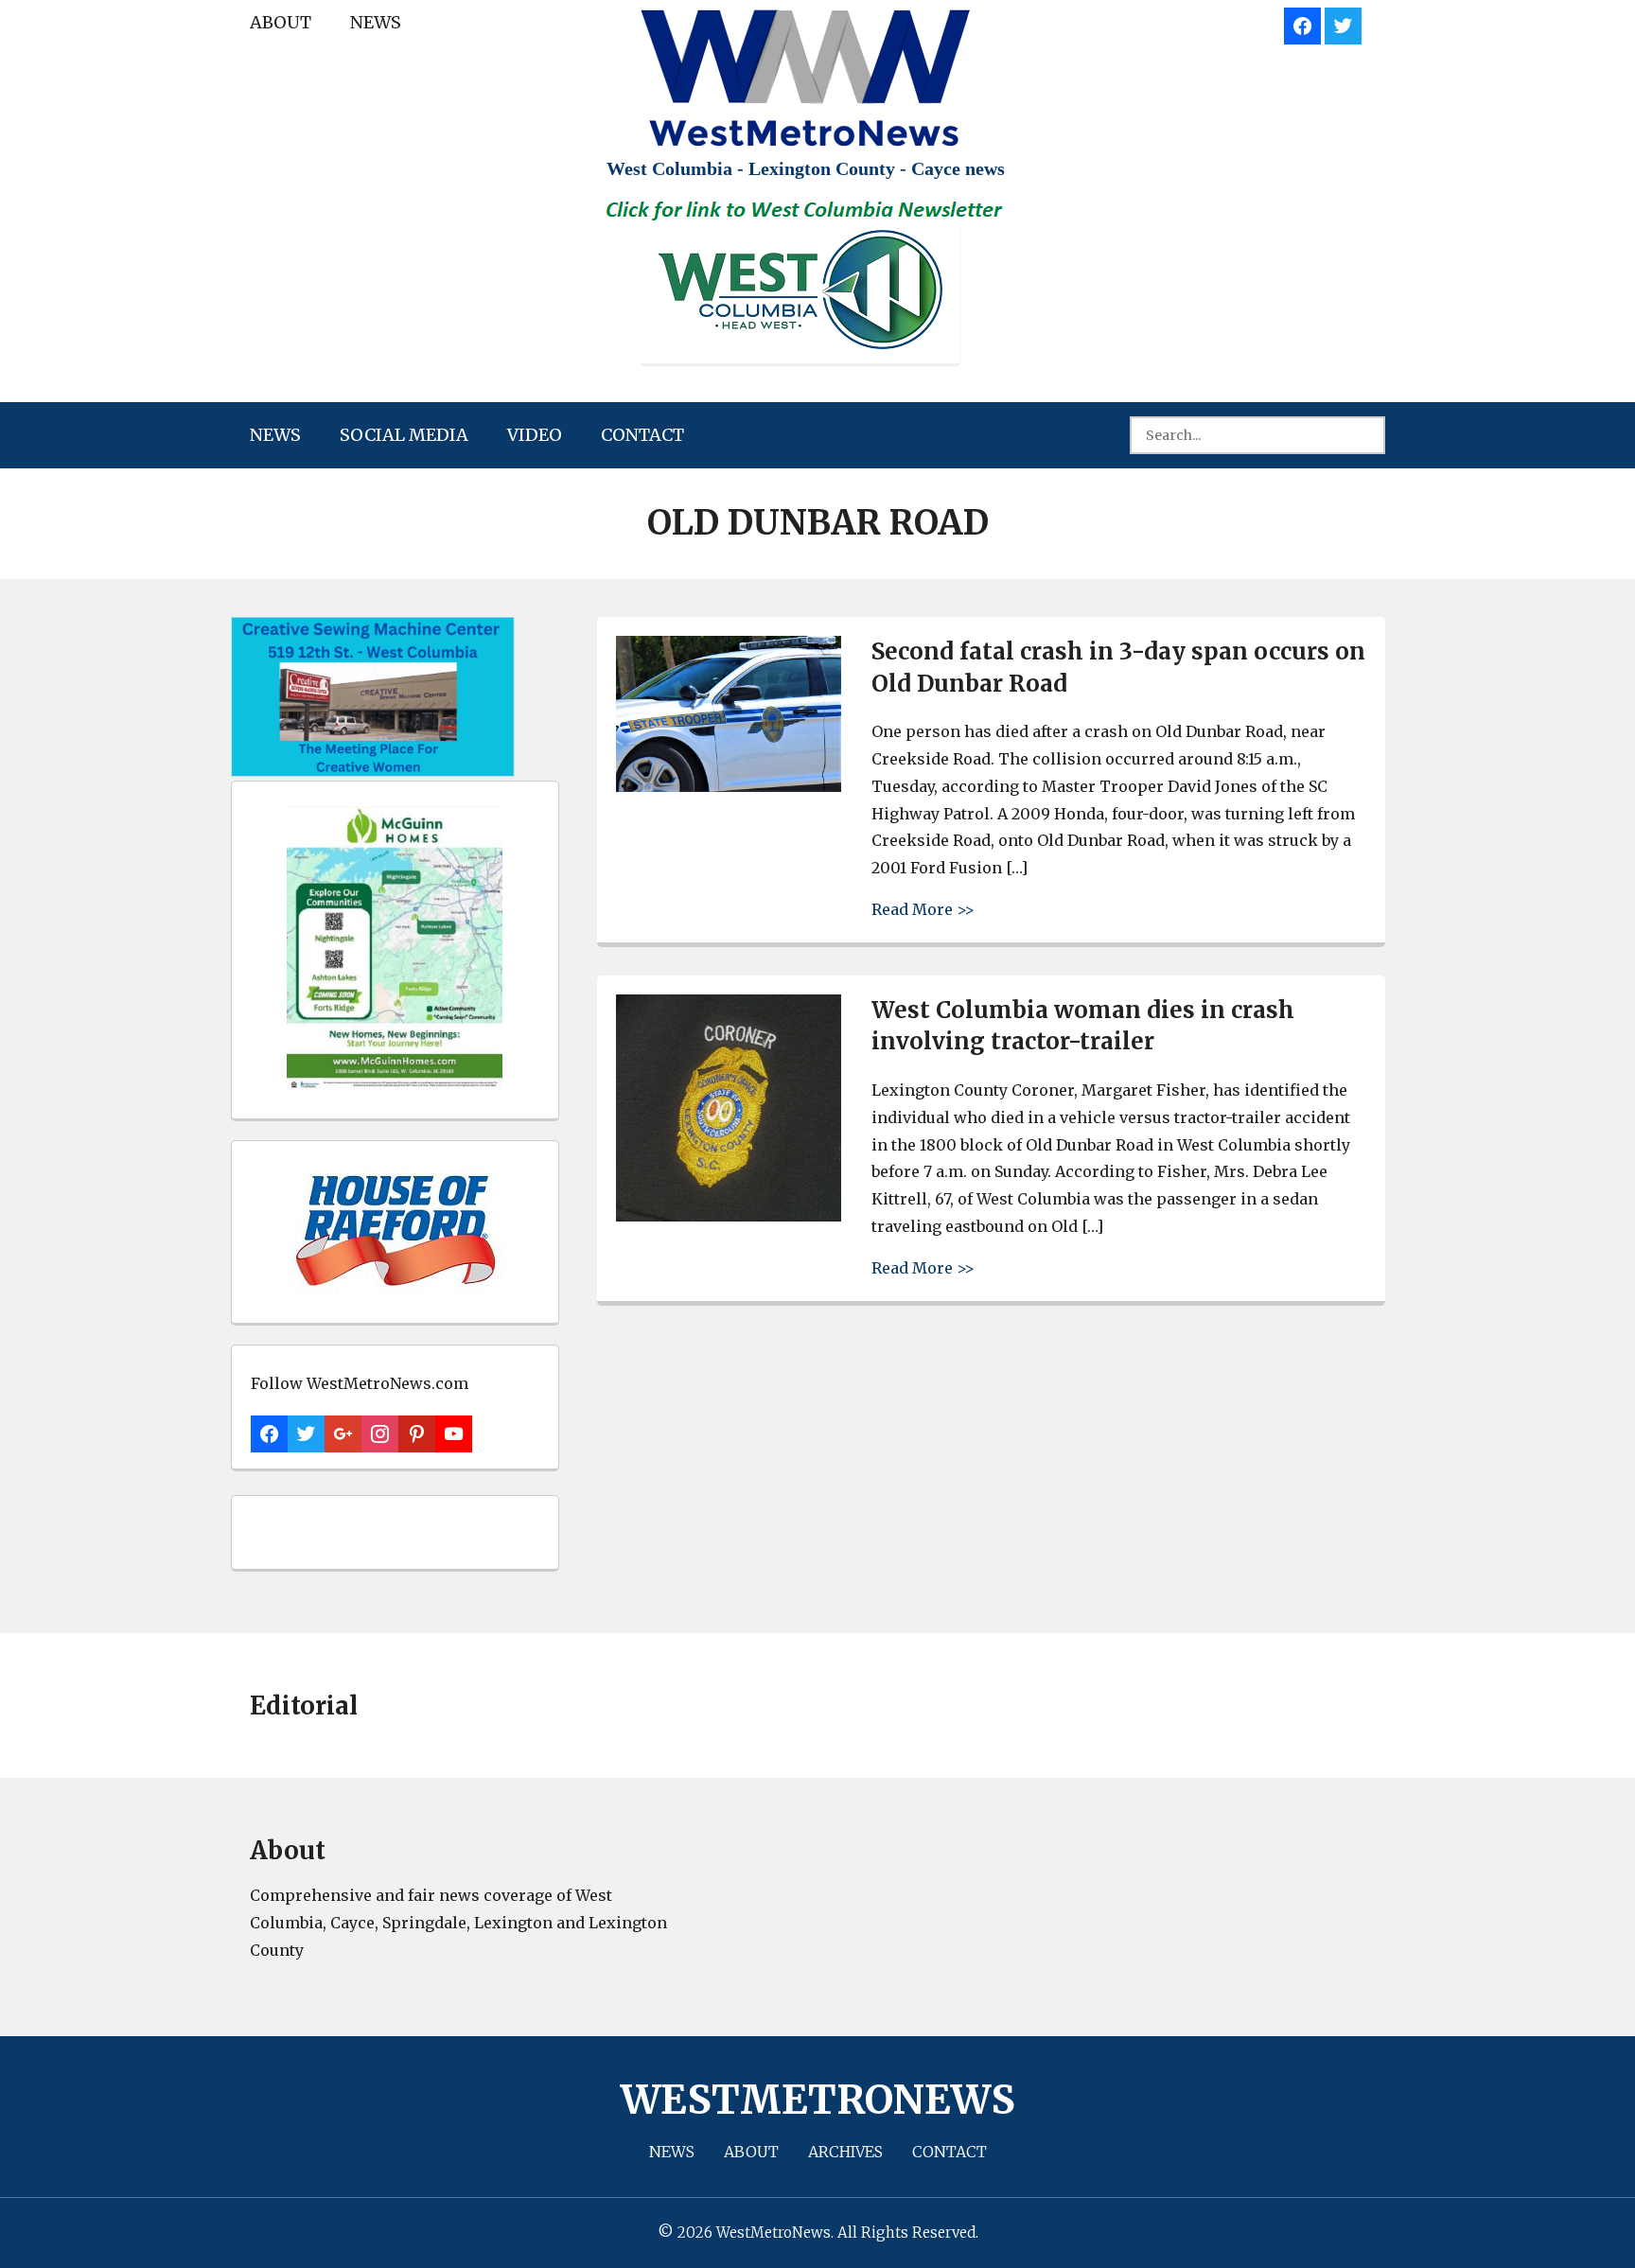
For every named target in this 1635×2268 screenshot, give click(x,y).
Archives (845, 2152)
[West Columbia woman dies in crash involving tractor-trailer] (729, 1216)
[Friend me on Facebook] (1302, 23)
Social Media (404, 435)
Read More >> (923, 909)
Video (535, 435)
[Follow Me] (1343, 23)
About (281, 22)
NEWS (376, 22)
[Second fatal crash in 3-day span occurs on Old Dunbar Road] (729, 787)
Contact (642, 435)
